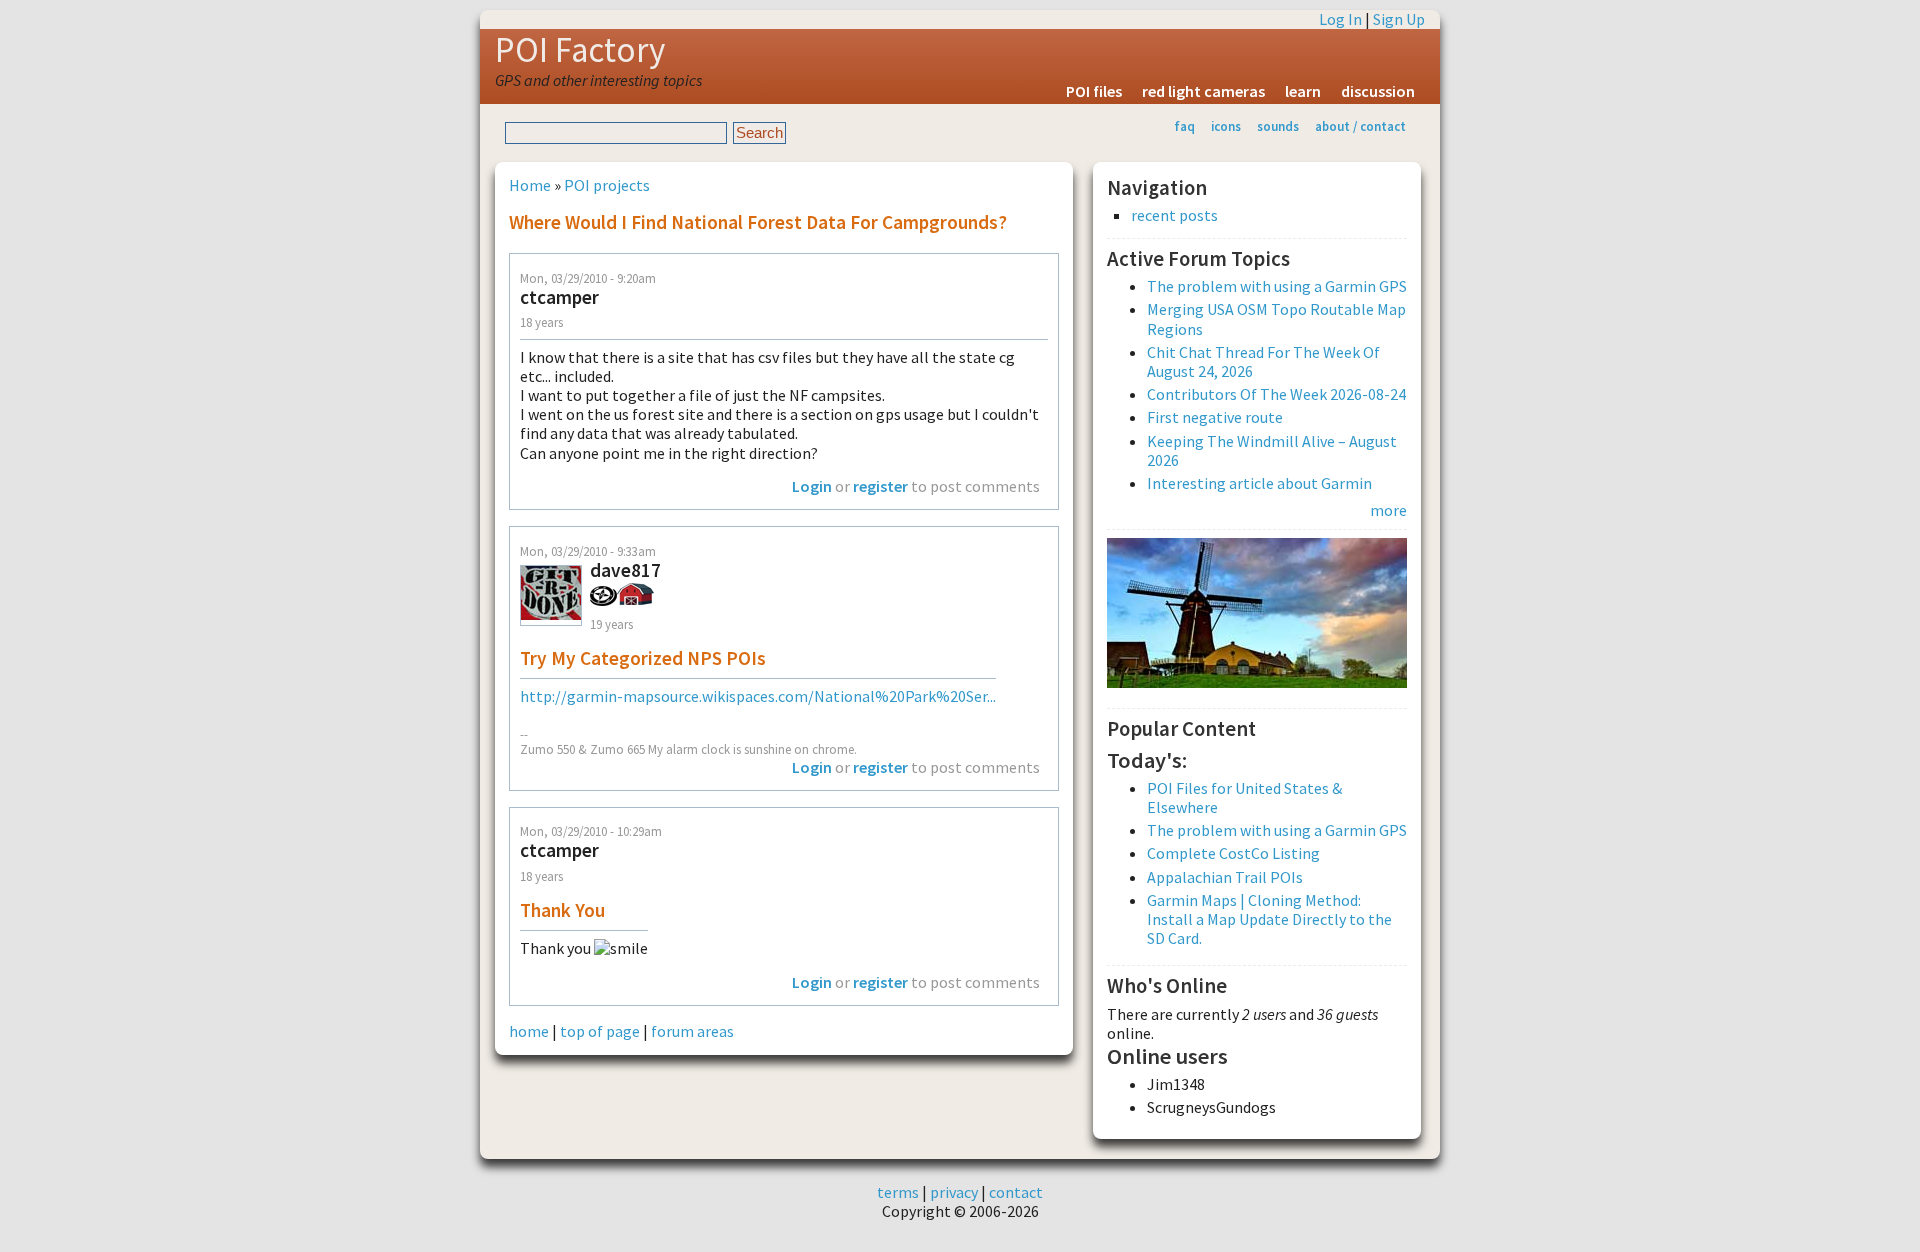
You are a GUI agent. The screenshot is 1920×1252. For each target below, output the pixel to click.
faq (1184, 126)
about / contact (1360, 126)
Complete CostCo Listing (1233, 853)
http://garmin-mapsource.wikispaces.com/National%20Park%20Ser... (758, 696)
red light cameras (1203, 91)
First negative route (1215, 417)
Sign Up (1399, 19)
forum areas (692, 1031)
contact (1016, 1192)
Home (530, 185)
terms (898, 1192)
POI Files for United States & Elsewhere (1244, 797)
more (1388, 510)
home (529, 1031)
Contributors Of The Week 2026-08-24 (1276, 394)
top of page (600, 1031)
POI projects (607, 185)
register (880, 486)
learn (1303, 91)
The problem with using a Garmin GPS (1277, 286)
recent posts (1174, 215)
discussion (1378, 91)
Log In (1340, 19)
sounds (1278, 126)
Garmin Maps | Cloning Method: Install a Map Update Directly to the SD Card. (1269, 919)
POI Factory (580, 50)
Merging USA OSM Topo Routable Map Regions (1276, 318)
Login (812, 486)
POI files (1094, 91)
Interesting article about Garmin (1259, 483)
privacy (954, 1192)
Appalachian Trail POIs (1225, 877)
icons (1226, 126)
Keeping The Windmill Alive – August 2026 (1272, 450)
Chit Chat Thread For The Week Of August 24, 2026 (1263, 361)
